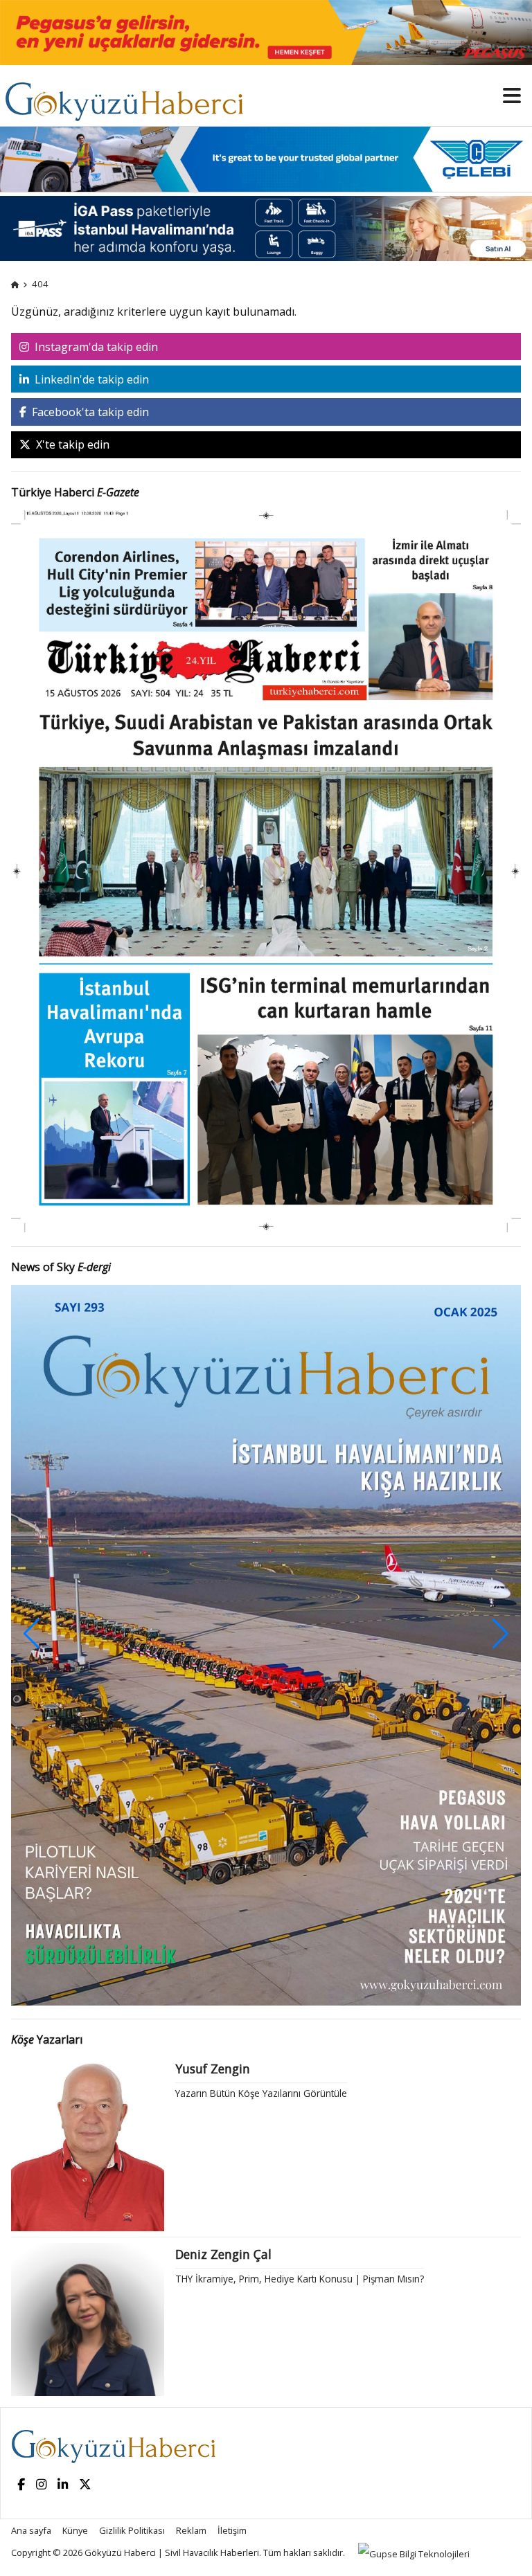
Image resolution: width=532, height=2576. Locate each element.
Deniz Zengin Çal (223, 2254)
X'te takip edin (71, 444)
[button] (500, 1634)
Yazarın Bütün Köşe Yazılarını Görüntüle (261, 2093)
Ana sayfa (31, 2530)
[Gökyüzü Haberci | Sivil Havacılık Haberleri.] (15, 284)
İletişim (232, 2530)
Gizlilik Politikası (132, 2530)
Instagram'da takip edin (95, 347)
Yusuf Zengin (213, 2069)
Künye (75, 2530)
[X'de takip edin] (85, 2485)
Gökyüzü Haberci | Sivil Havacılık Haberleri (172, 2552)
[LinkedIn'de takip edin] (63, 2485)
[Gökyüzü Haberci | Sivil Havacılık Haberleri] (131, 95)
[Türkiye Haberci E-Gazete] (266, 870)
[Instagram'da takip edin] (41, 2485)
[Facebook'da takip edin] (21, 2485)
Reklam (191, 2530)
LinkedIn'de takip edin (90, 379)
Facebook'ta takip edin (89, 412)
